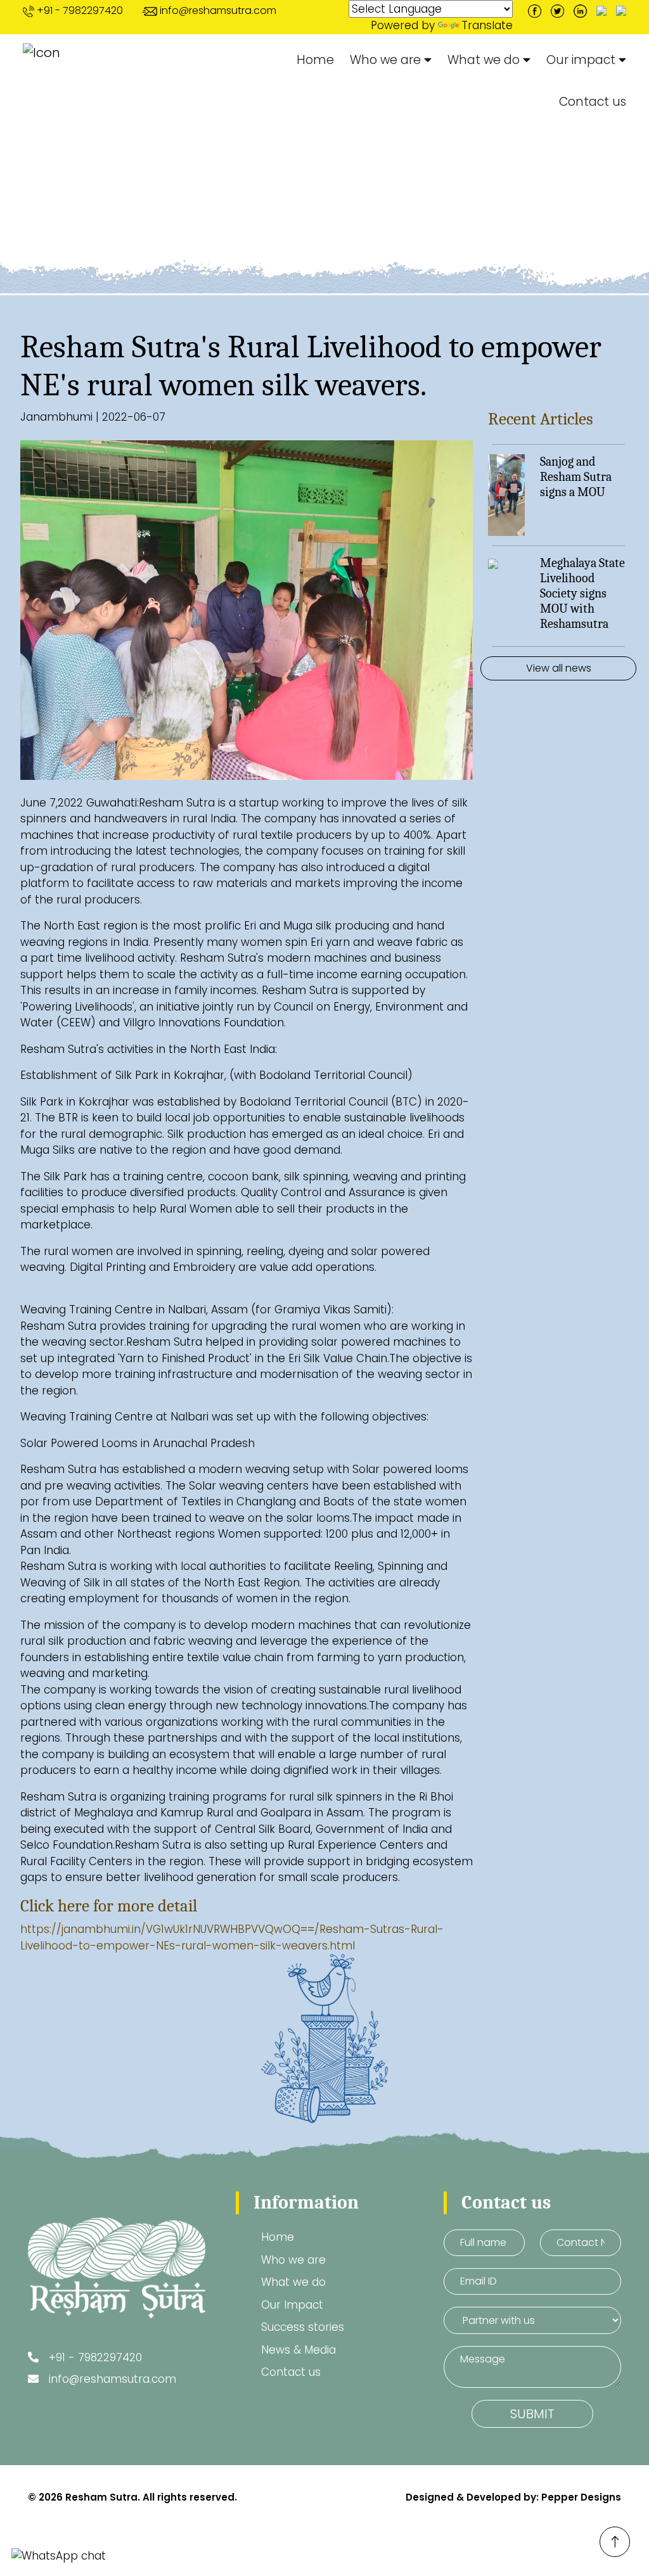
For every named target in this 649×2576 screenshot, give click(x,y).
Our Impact (292, 2305)
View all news (559, 668)
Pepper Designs (581, 2497)
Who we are (387, 60)
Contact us (593, 102)
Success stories (303, 2327)
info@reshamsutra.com (218, 10)
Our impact (582, 60)
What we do (485, 60)
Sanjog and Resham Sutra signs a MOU (576, 477)
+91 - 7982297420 (80, 10)
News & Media (138, 224)
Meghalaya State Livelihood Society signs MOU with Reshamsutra (582, 593)
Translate (487, 25)
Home (315, 60)
